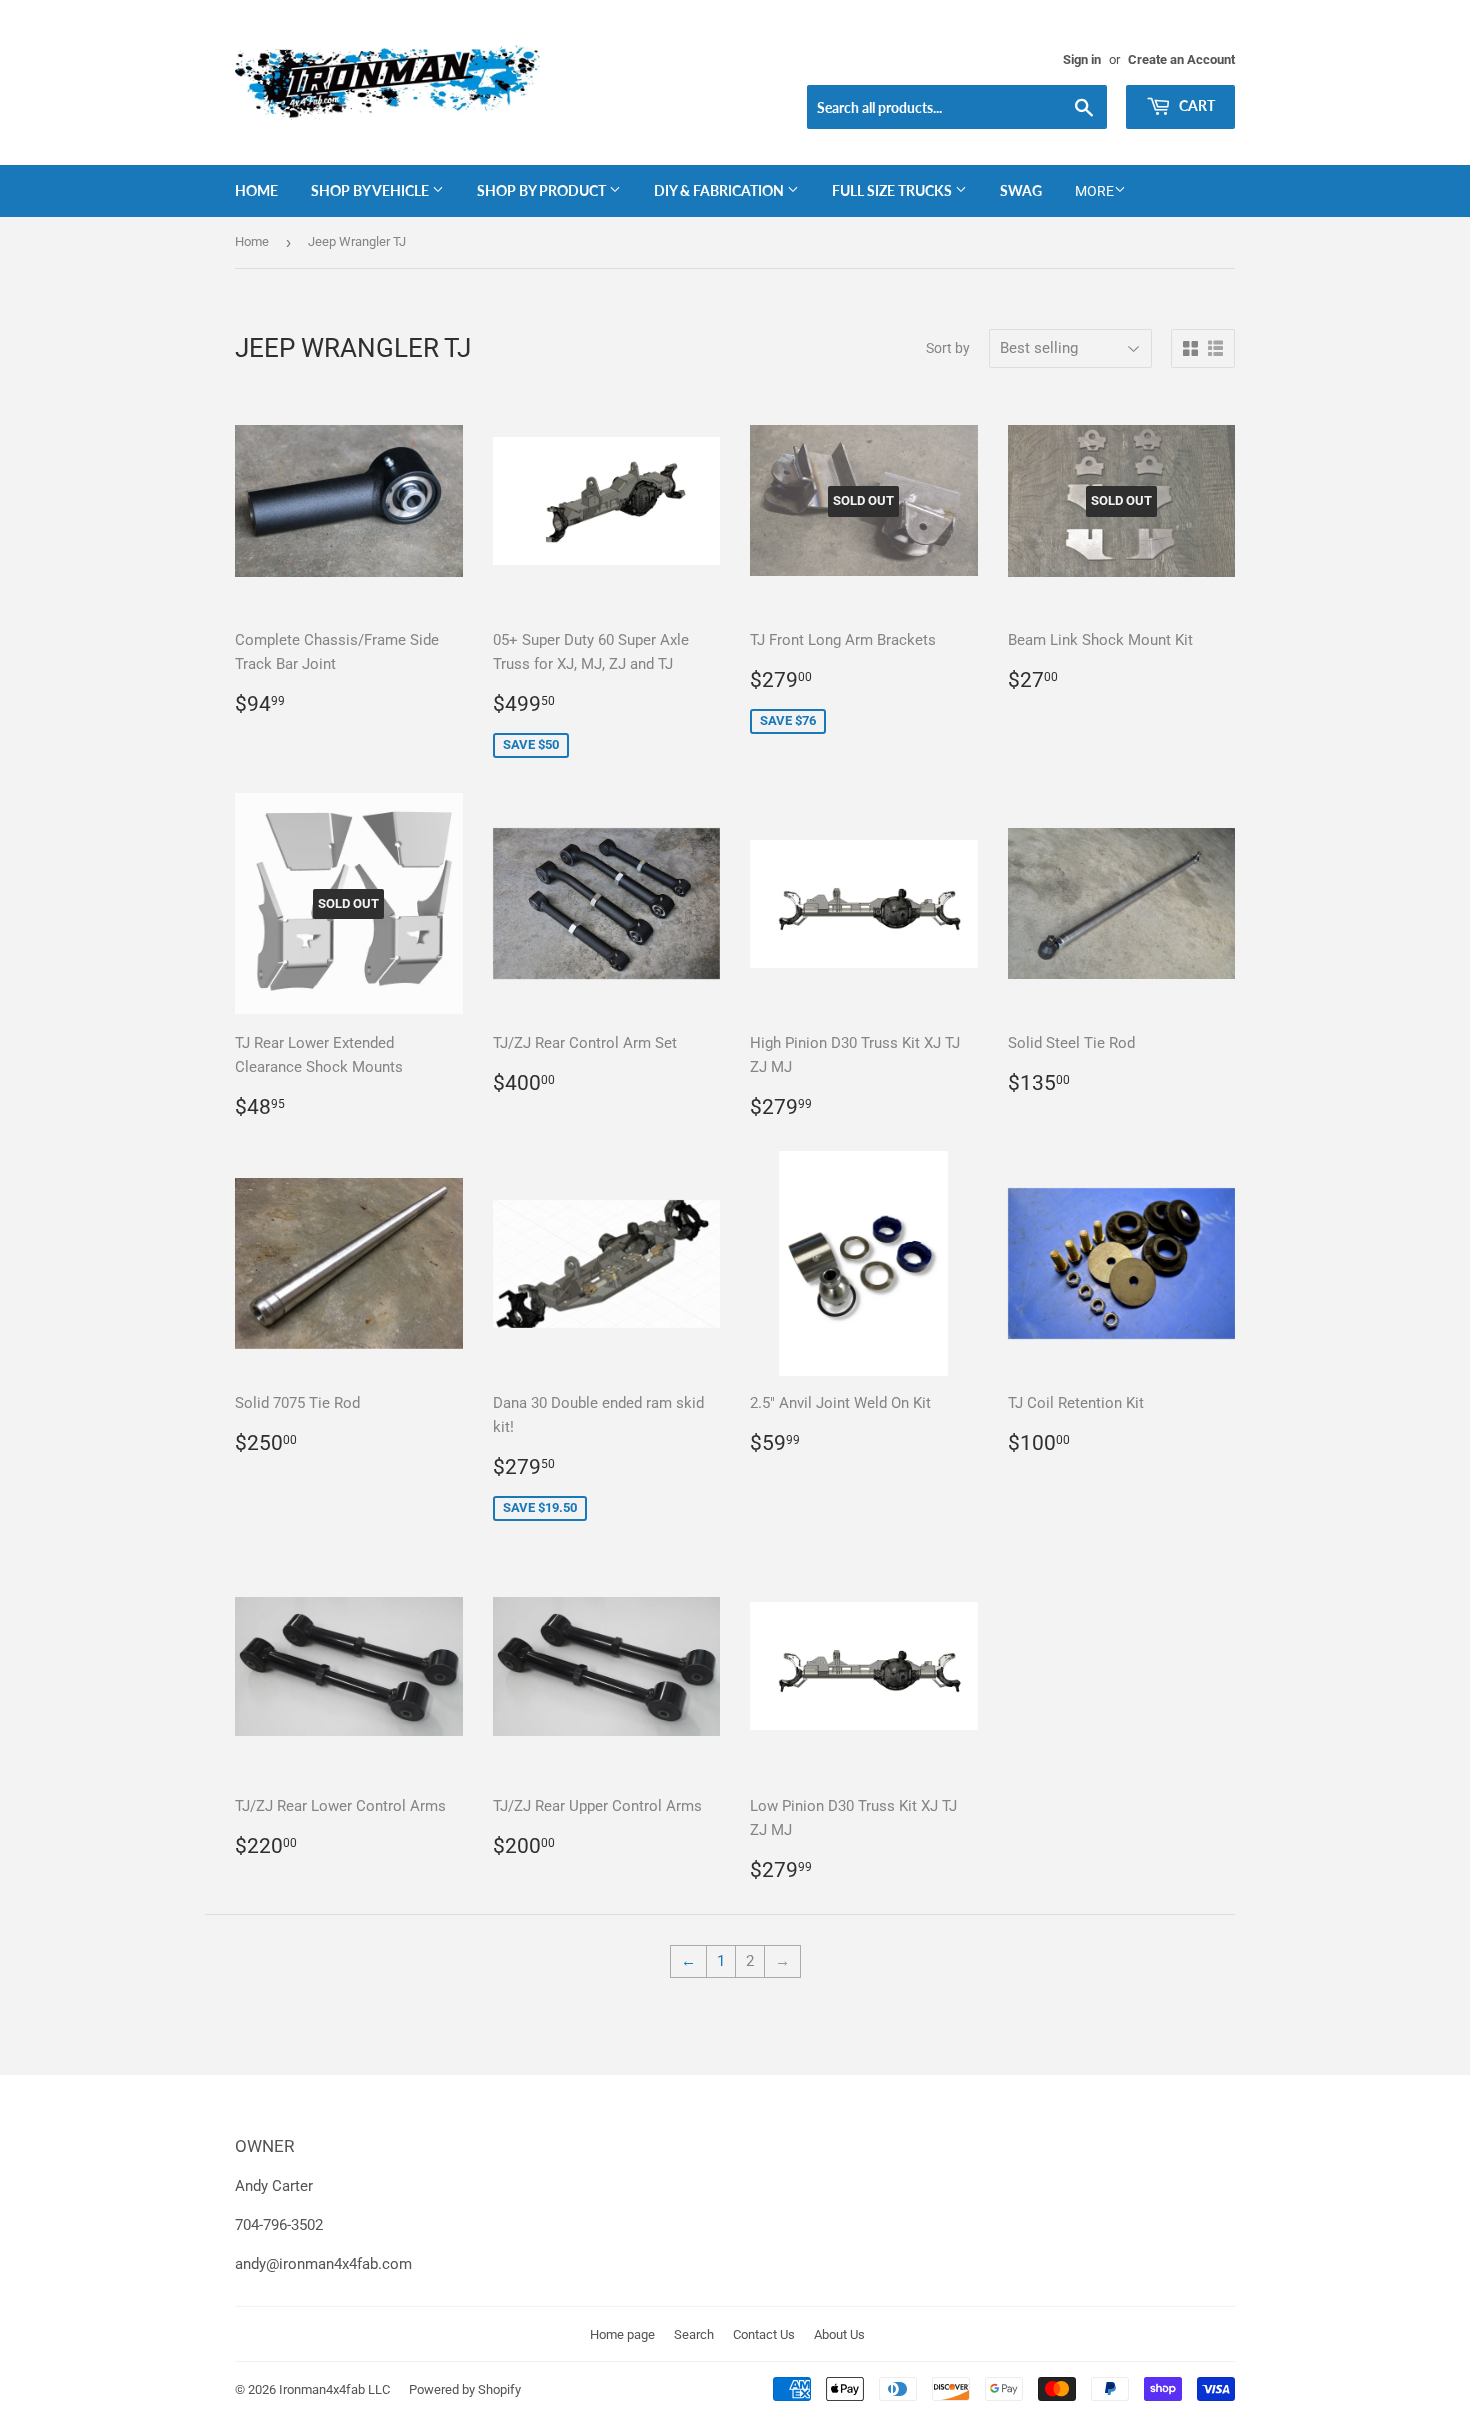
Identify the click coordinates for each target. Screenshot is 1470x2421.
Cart (1195, 105)
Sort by (948, 348)
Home (256, 190)
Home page (622, 2334)
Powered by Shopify (465, 2389)
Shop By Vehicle (371, 190)
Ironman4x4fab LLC (334, 2389)
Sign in (1082, 59)
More (1094, 191)
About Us (839, 2334)
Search (694, 2334)
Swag (1021, 190)
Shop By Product (543, 190)
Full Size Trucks (893, 190)
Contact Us (764, 2334)
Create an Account (1181, 59)
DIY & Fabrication (720, 190)
